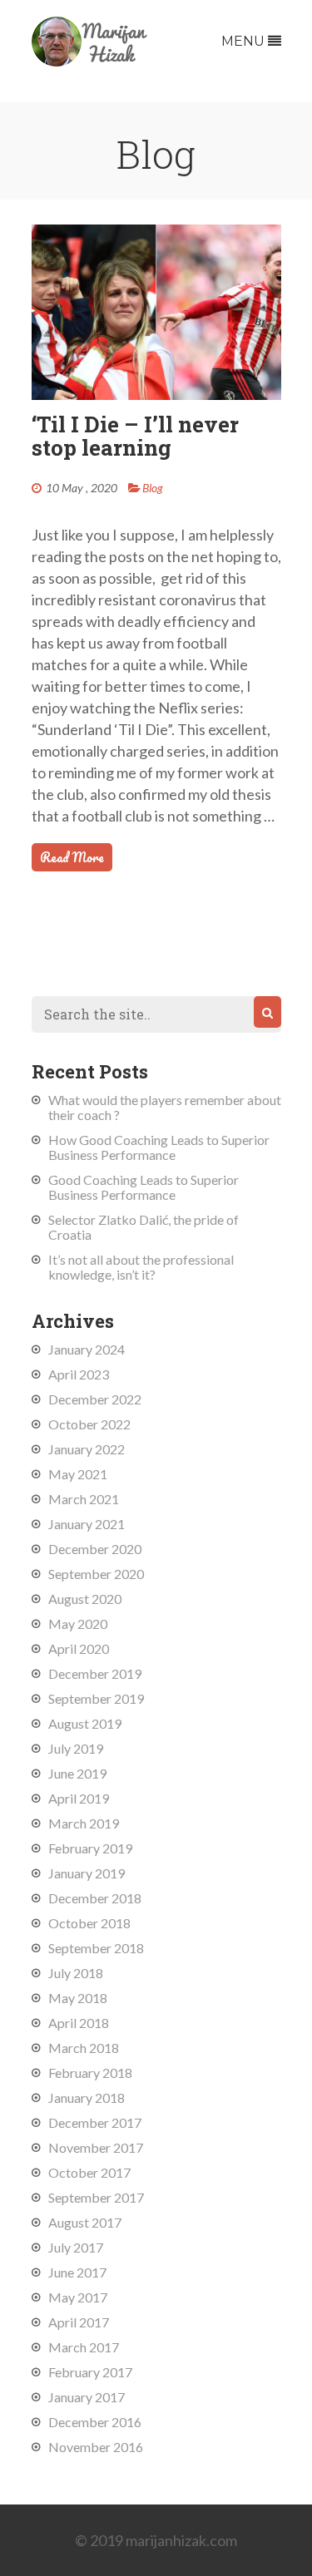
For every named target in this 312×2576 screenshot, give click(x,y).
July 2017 (76, 2247)
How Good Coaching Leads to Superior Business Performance (159, 1147)
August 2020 (85, 1599)
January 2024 (87, 1349)
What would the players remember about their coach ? (165, 1107)
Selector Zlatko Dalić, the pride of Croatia (144, 1227)
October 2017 (89, 2172)
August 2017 (85, 2222)
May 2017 (78, 2297)
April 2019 (79, 1798)
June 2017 (77, 2272)
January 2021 (87, 1524)
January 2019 (87, 1873)
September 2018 (96, 1948)
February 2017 (90, 2372)
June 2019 (77, 1773)
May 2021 (78, 1474)
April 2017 (79, 2322)
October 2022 (89, 1424)
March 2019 (84, 1823)
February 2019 (90, 1848)
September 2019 (96, 1698)
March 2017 (84, 2347)
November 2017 (96, 2147)
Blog (153, 488)
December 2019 (95, 1673)
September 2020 (96, 1574)
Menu (245, 41)
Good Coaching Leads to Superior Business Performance (144, 1187)
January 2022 (87, 1449)
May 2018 (78, 1998)
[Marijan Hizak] (90, 61)
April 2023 (79, 1374)
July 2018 (76, 1973)
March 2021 (84, 1499)
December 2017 (95, 2122)
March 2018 (84, 2048)
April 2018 (79, 2023)
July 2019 (76, 1748)
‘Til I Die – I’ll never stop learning (135, 436)
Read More (72, 857)
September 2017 (96, 2197)
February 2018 (90, 2073)
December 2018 (95, 1898)
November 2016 (96, 2447)
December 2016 (95, 2422)
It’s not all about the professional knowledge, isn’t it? (141, 1267)
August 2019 (85, 1723)
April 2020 (79, 1648)
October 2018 (89, 1923)
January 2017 (87, 2397)
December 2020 (95, 1549)
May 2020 (78, 1624)
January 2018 (87, 2097)
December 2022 (95, 1399)
